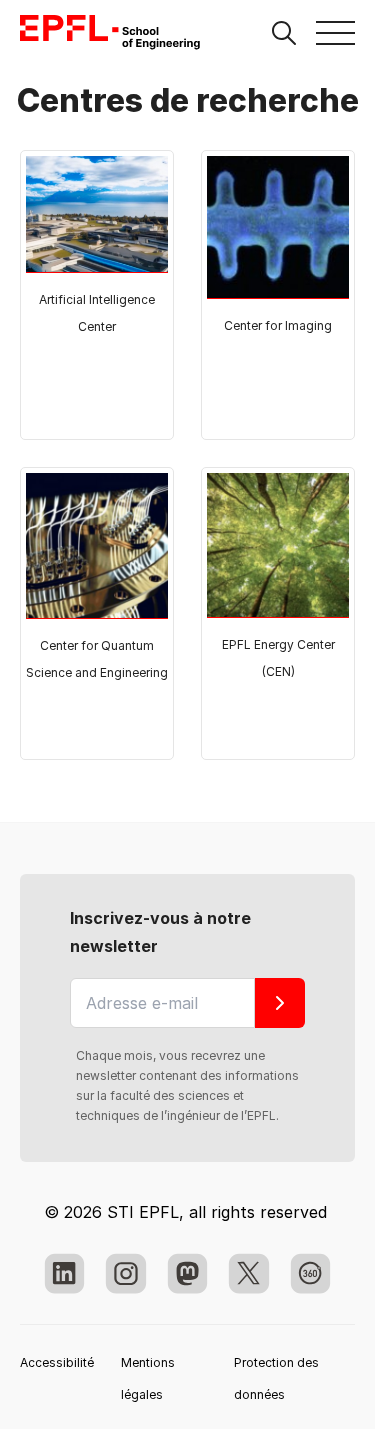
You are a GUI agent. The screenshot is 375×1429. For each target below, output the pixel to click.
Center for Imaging (278, 325)
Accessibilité (57, 1362)
